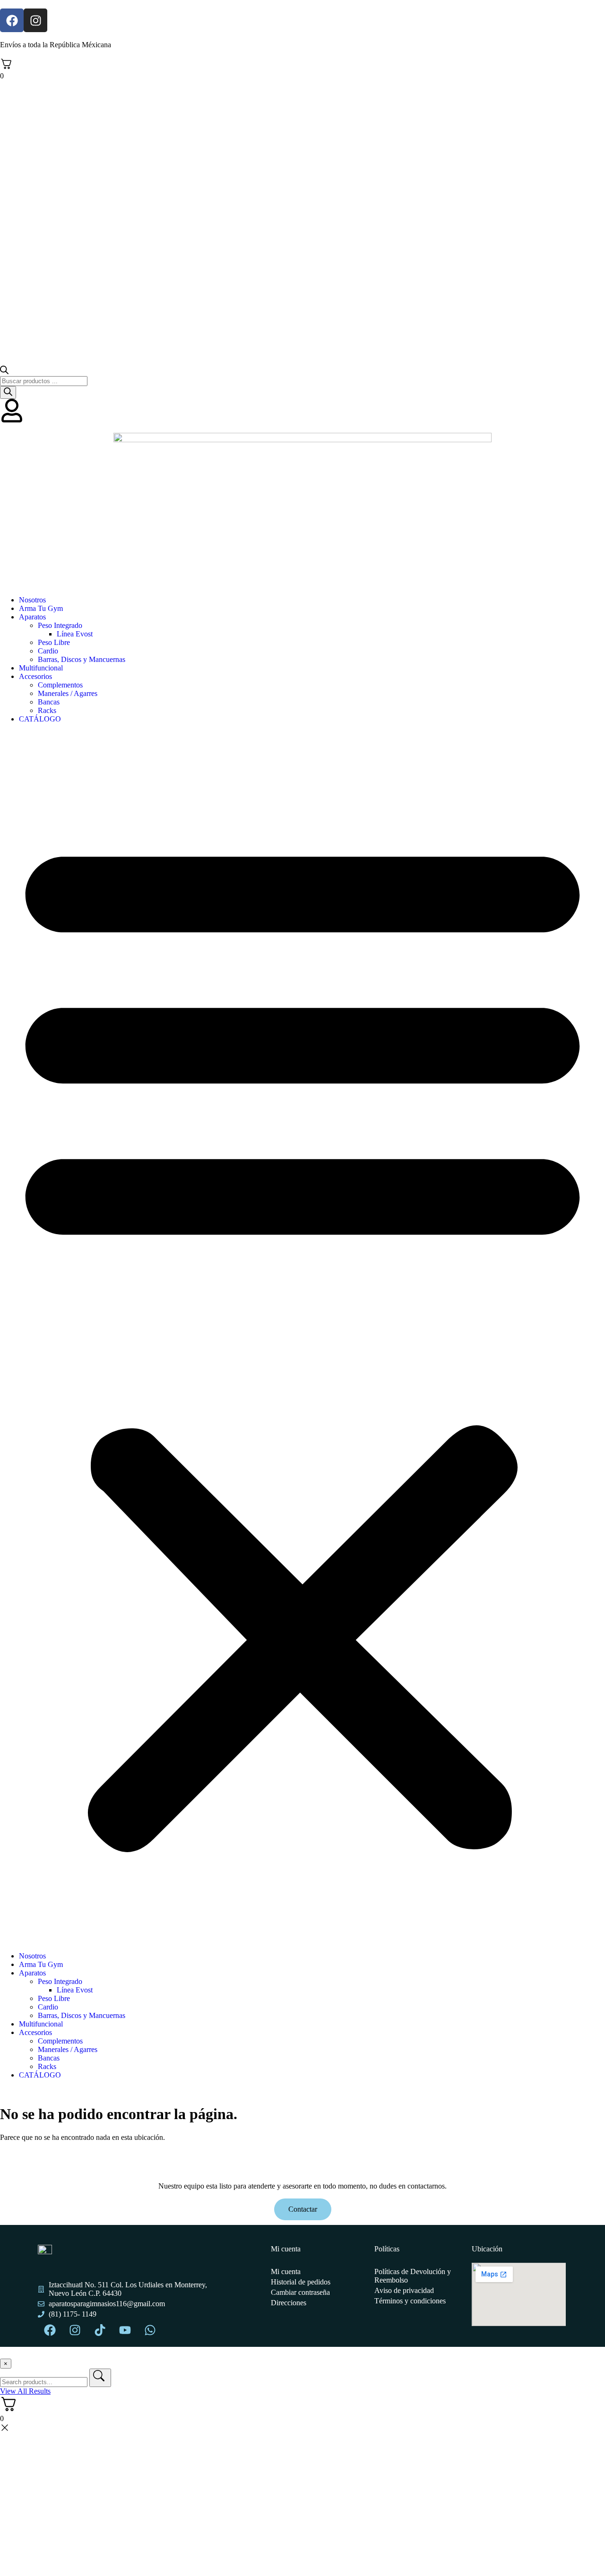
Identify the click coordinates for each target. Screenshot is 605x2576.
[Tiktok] (100, 2330)
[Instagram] (35, 20)
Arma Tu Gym (41, 608)
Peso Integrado (60, 625)
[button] (302, 1338)
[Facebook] (12, 20)
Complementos (60, 685)
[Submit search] (100, 2378)
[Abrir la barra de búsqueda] (4, 372)
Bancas (49, 702)
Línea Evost (75, 634)
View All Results (25, 2391)
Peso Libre (54, 642)
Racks (47, 710)
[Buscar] (8, 392)
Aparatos (32, 617)
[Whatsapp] (150, 2330)
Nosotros (32, 600)
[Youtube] (125, 2330)
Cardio (48, 651)
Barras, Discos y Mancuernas (82, 659)
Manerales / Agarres (68, 693)
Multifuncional (41, 668)
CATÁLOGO (40, 719)
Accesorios (35, 676)
